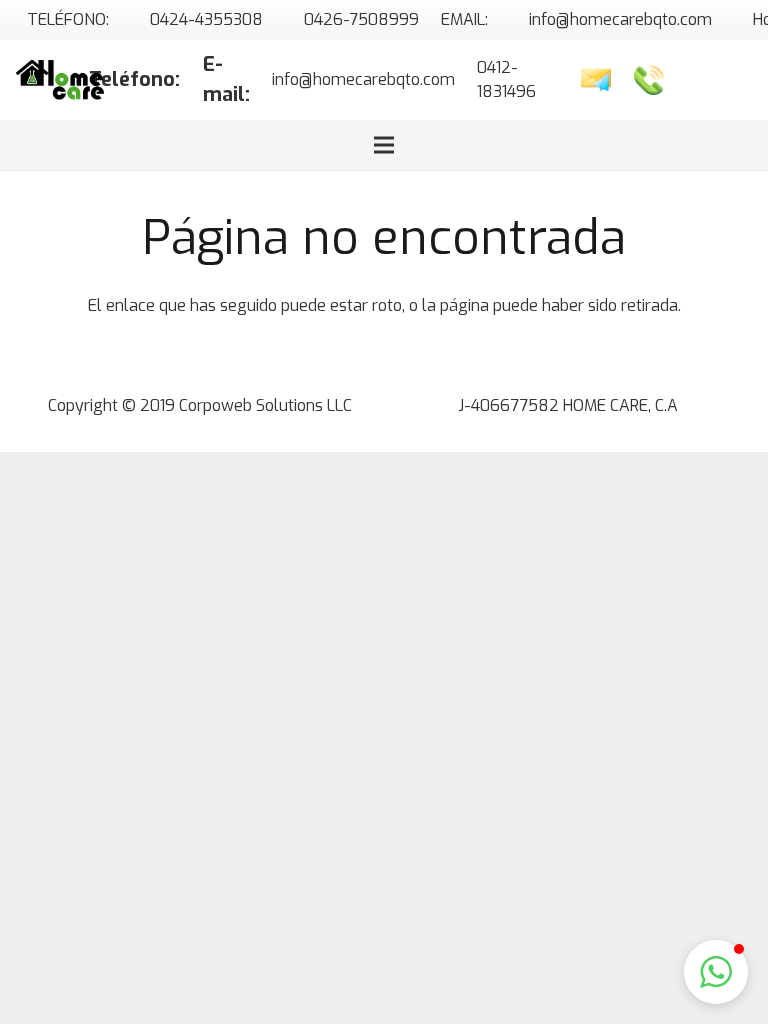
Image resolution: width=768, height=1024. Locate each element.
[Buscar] (688, 80)
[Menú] (384, 145)
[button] (716, 972)
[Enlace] (60, 80)
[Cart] (730, 80)
